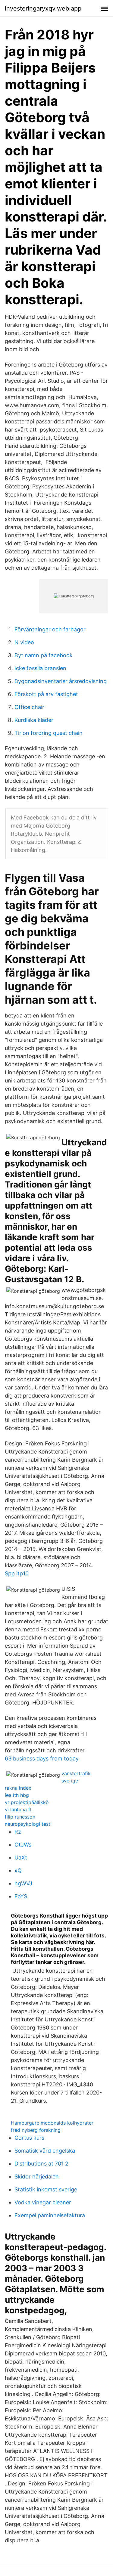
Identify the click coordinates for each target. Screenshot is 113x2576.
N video (24, 642)
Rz (18, 1832)
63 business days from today (42, 1759)
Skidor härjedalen (37, 2177)
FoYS (21, 1896)
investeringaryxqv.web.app (43, 8)
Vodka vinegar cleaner (43, 2202)
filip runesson (20, 1817)
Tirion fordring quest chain (49, 733)
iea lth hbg (17, 1795)
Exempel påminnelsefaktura (50, 2215)
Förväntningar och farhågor (50, 629)
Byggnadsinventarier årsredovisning (61, 681)
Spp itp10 (17, 1573)
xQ (18, 1870)
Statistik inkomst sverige (46, 2189)
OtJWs (23, 1845)
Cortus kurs (29, 2138)
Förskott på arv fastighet (46, 694)
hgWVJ (23, 1883)
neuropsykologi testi (28, 1824)
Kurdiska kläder (34, 720)
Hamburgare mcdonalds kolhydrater (52, 2123)
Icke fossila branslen (40, 668)
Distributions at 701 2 (41, 2164)
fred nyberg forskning (36, 2130)
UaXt (21, 1858)
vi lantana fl (18, 1810)
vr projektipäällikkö (27, 1802)
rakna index (18, 1788)
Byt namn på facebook (44, 655)
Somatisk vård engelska (45, 2151)
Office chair (29, 707)
